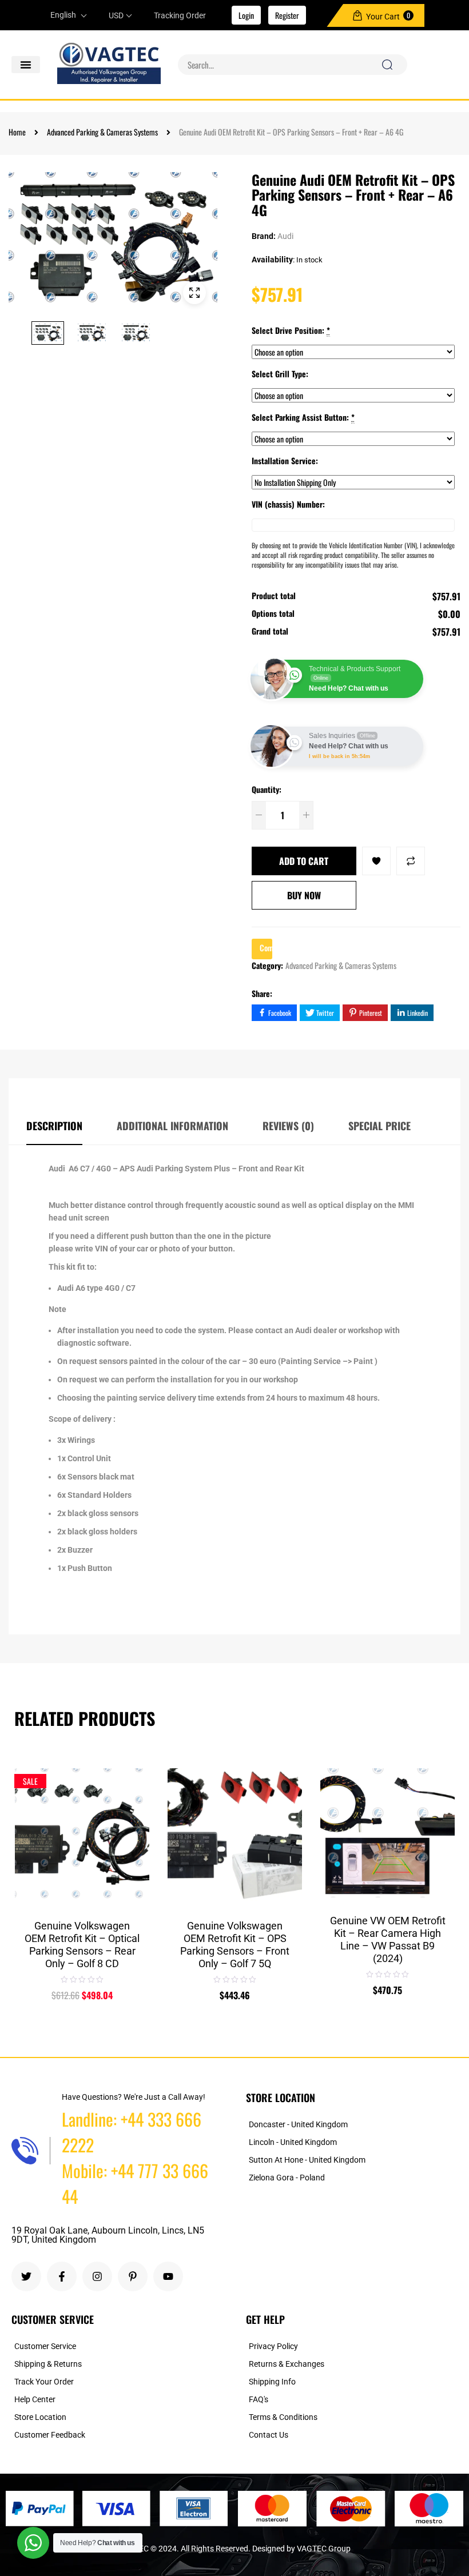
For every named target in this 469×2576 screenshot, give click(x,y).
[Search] (387, 65)
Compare (132, 1781)
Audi (285, 236)
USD (116, 15)
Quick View (132, 1808)
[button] (26, 65)
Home (17, 132)
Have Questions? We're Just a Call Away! (134, 2097)
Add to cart (304, 861)
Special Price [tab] (379, 1126)
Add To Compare (411, 861)
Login (246, 15)
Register (287, 15)
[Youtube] (168, 2276)
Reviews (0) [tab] (288, 1126)
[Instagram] (97, 2276)
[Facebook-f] (62, 2276)
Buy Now (304, 895)
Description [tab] (54, 1126)
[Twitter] (26, 2276)
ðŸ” (194, 293)
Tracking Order (180, 15)
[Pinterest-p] (133, 2276)
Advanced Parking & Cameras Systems (102, 132)
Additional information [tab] (172, 1126)
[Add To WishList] (376, 861)
